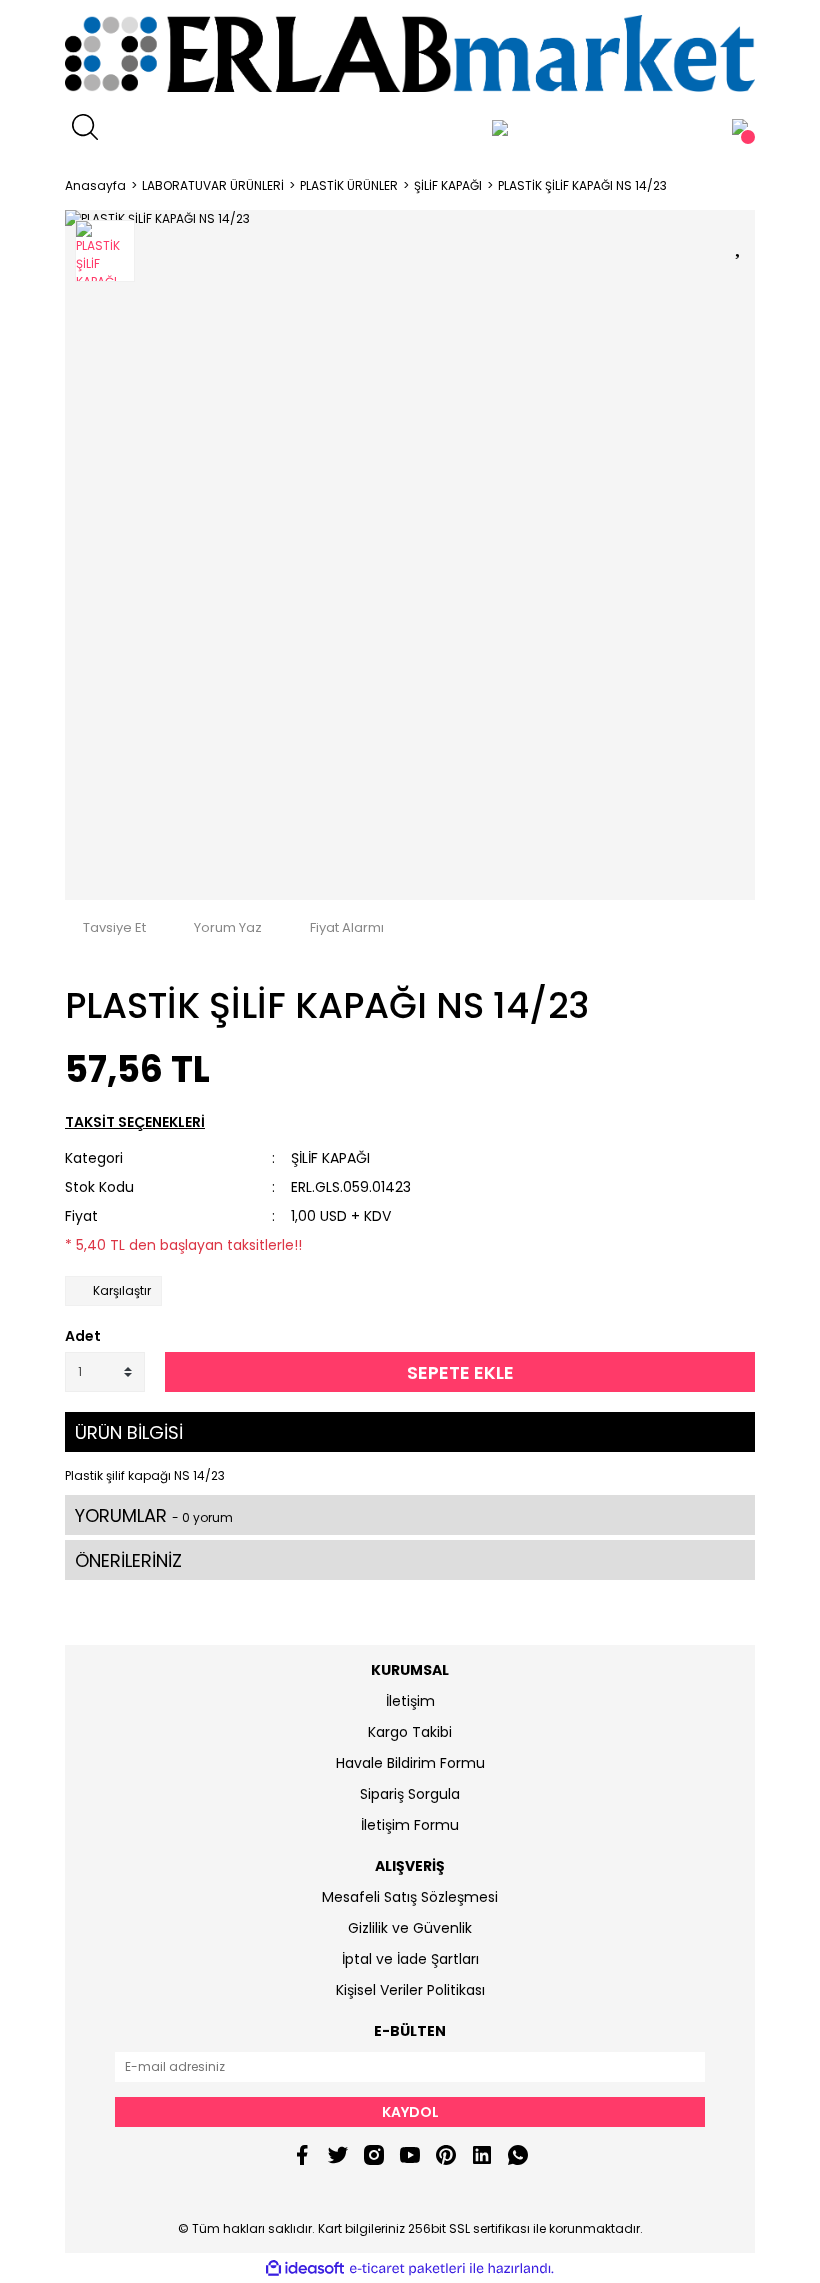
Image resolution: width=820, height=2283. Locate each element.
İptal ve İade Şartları (410, 1959)
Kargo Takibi (410, 1732)
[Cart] (740, 127)
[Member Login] (500, 127)
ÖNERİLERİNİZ (128, 1560)
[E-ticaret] (407, 2268)
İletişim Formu (410, 1825)
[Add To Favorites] (740, 242)
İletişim (410, 1701)
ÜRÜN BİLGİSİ (129, 1432)
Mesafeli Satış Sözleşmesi (410, 1897)
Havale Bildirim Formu (410, 1763)
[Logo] (410, 53)
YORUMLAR (154, 1515)
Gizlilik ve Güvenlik (410, 1928)
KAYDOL (410, 2112)
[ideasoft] (305, 2268)
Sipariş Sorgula (410, 1794)
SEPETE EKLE (460, 1372)
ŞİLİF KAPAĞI (330, 1158)
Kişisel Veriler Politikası (410, 1990)
